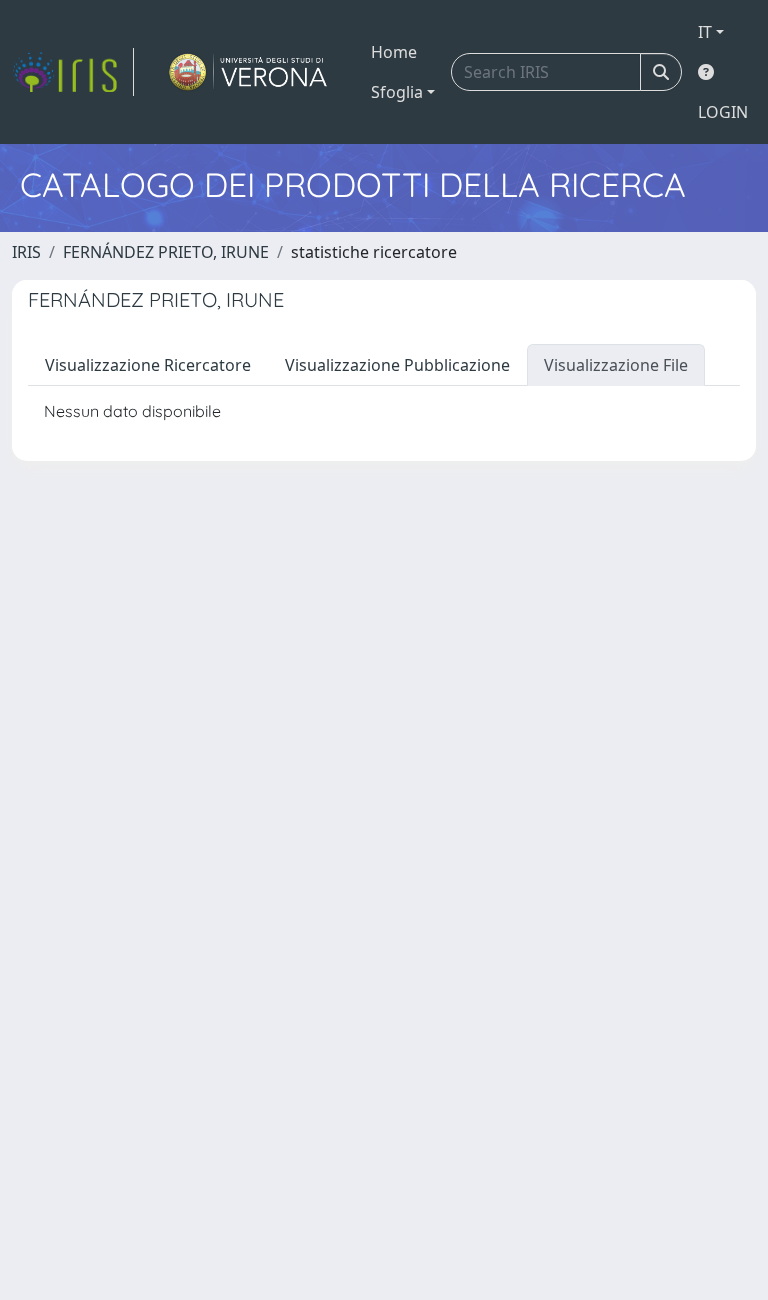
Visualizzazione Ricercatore (148, 365)
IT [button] (705, 32)
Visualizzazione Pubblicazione (397, 365)
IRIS (26, 252)
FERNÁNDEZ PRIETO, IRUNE (166, 252)
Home (394, 52)
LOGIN (723, 112)
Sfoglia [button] (397, 92)
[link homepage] (73, 72)
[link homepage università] (248, 72)
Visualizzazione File (616, 365)
